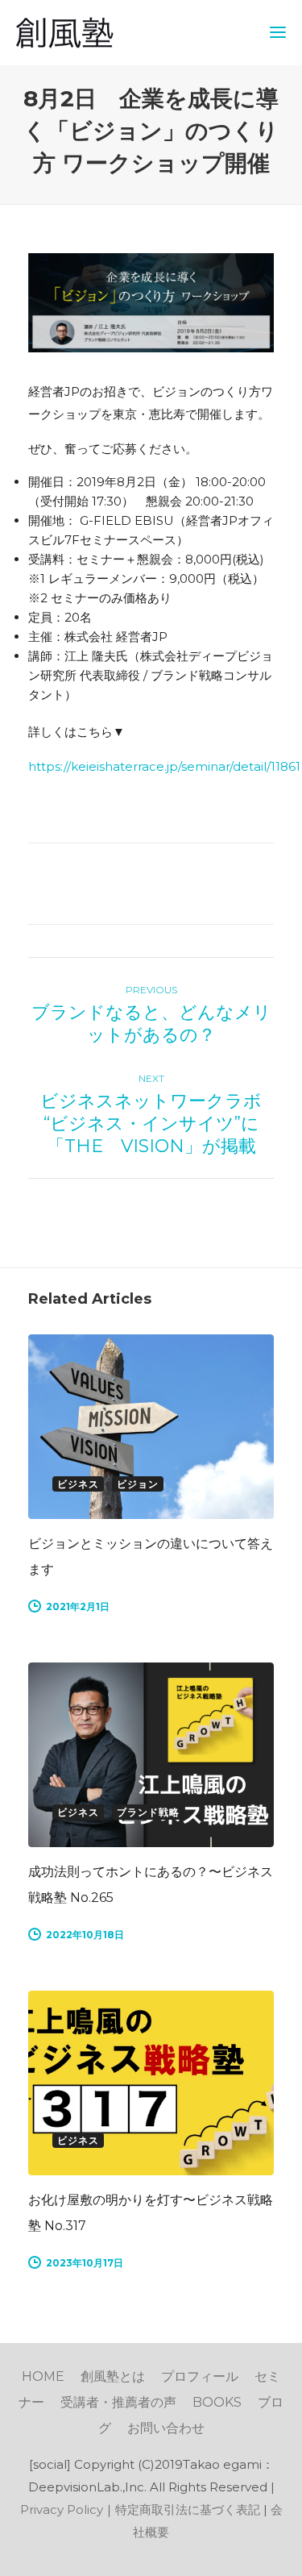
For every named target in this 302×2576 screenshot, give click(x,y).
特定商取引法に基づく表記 (188, 2509)
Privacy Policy (62, 2509)
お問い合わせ (166, 2428)
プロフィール (200, 2376)
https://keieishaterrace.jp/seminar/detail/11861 (164, 766)
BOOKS (217, 2402)
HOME (43, 2376)
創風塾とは (113, 2376)
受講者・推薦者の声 (118, 2402)
